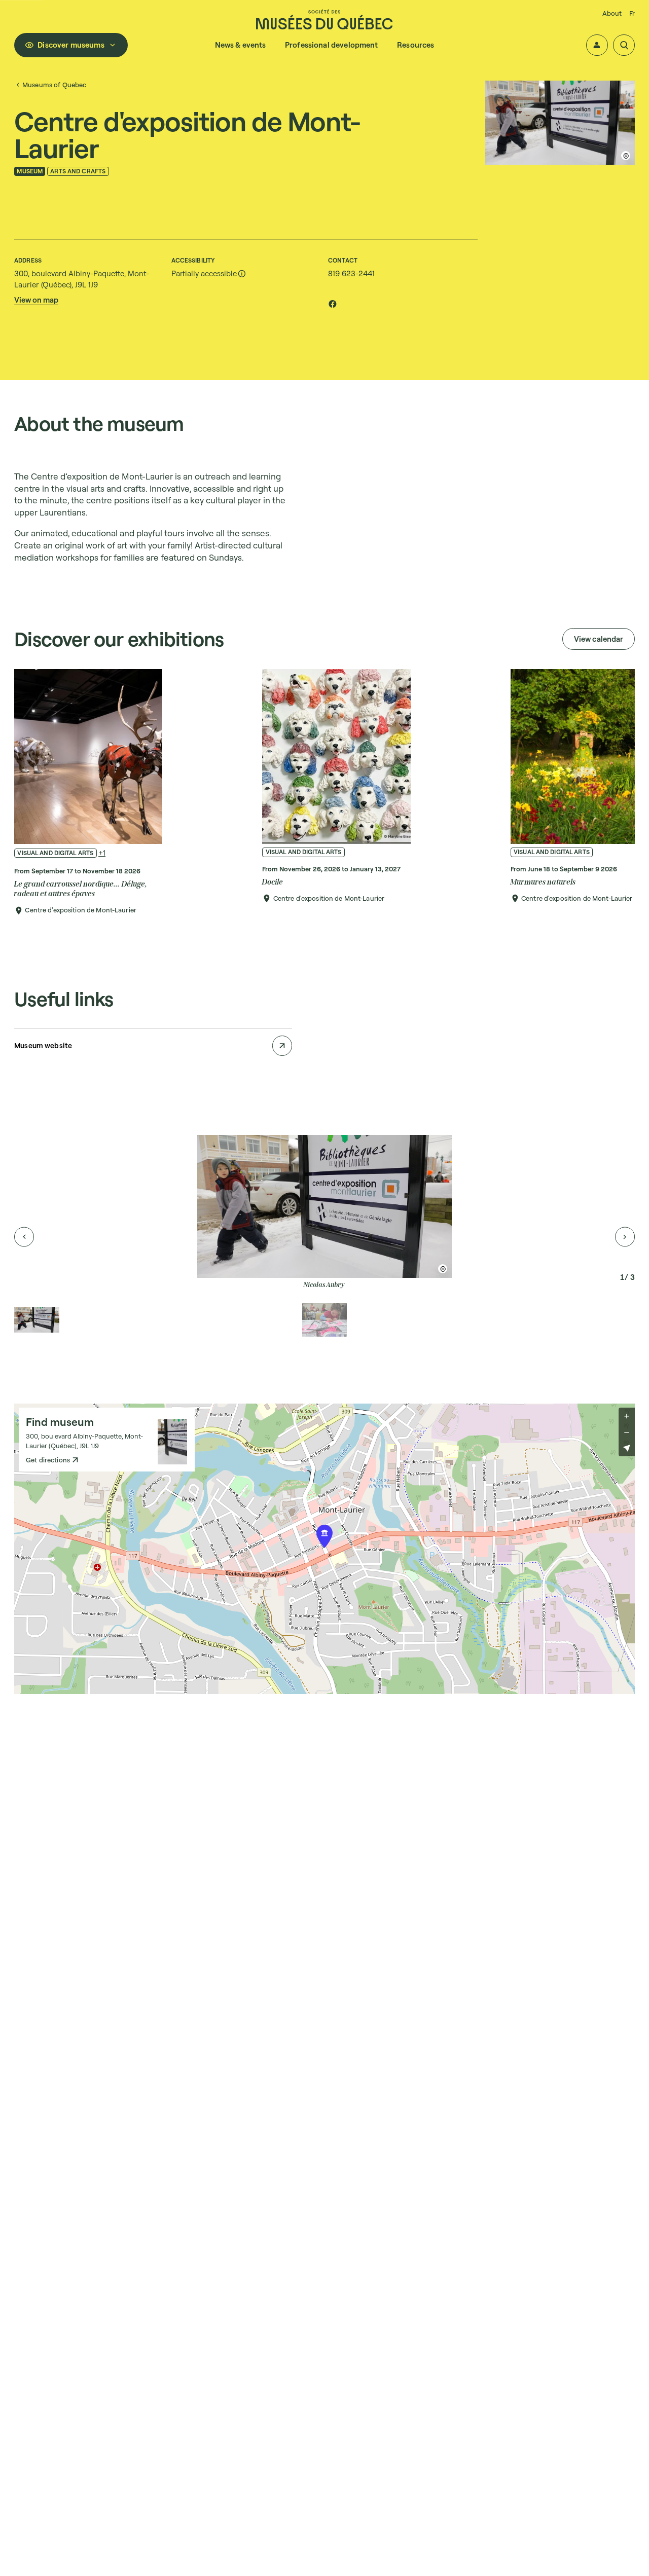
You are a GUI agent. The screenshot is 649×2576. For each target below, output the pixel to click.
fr (632, 13)
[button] (597, 45)
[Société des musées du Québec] (324, 19)
